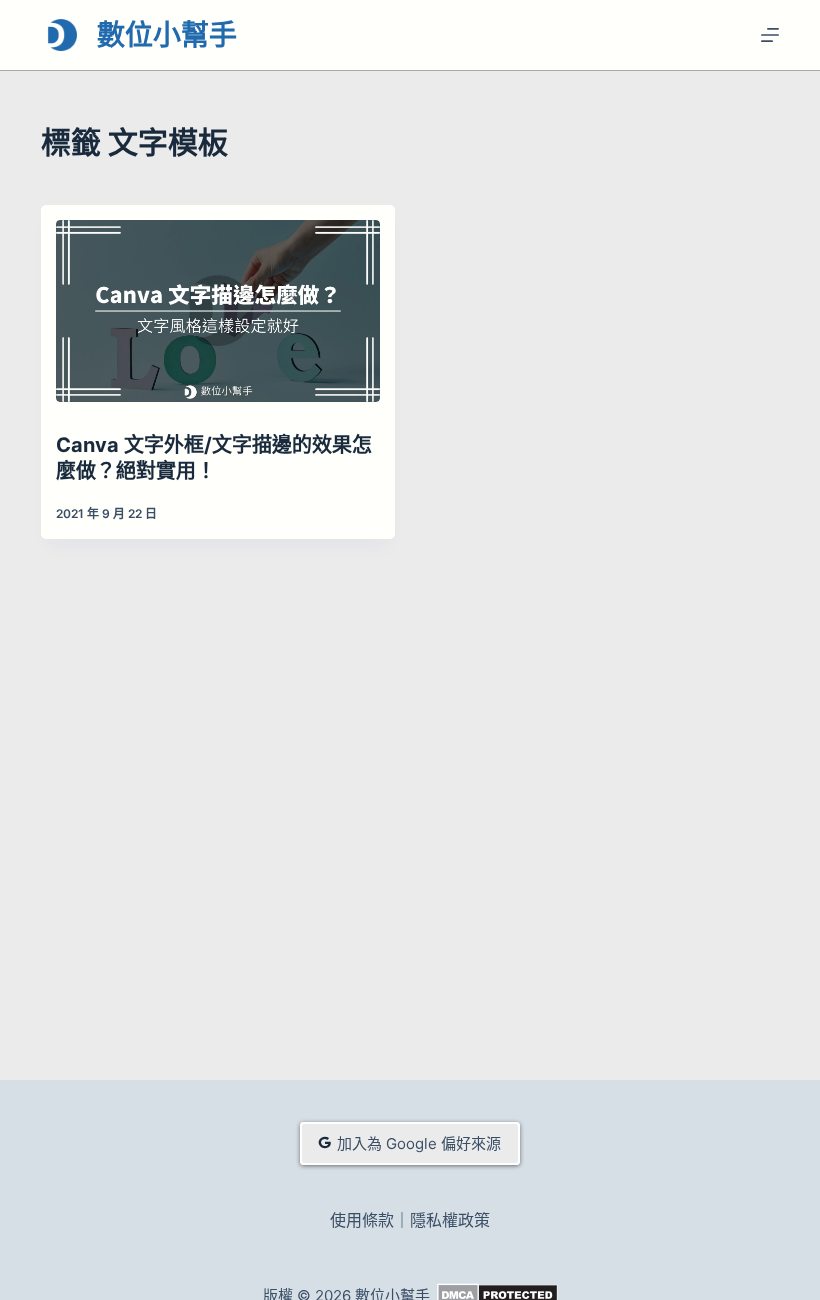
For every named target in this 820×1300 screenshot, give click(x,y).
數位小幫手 (167, 35)
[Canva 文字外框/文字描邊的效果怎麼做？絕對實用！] (218, 311)
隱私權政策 (450, 1220)
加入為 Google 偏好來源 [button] (419, 1143)
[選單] (770, 35)
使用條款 (362, 1220)
